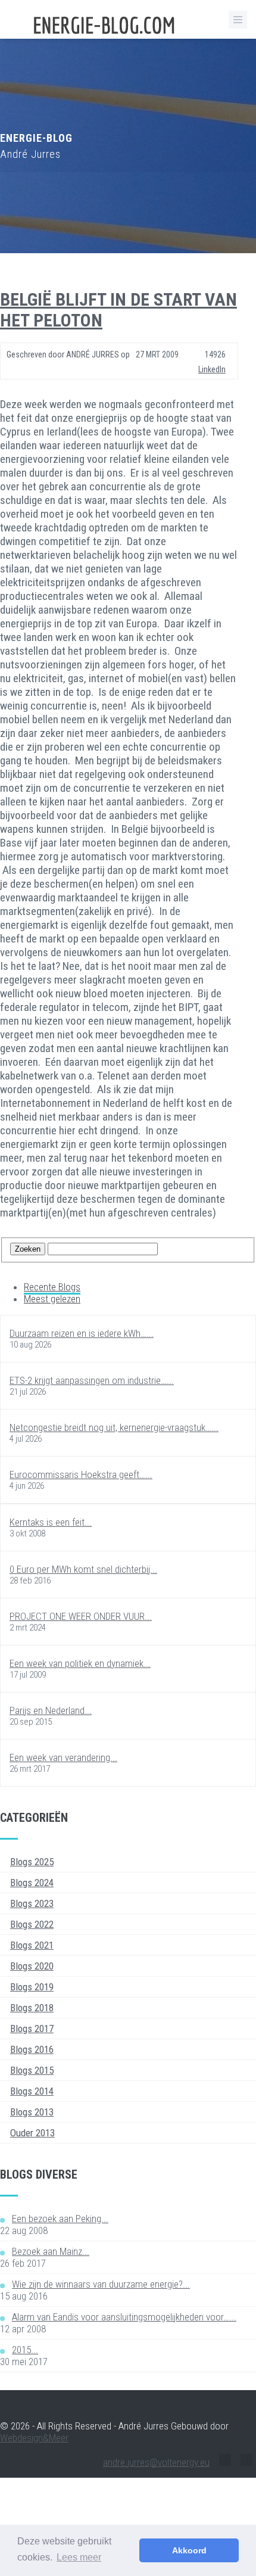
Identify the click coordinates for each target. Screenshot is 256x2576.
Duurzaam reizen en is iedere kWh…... (82, 1333)
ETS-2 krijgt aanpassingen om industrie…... (92, 1380)
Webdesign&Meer (34, 2438)
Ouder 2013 (32, 2133)
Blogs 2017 (32, 2029)
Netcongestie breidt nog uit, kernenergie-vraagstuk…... (114, 1427)
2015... (25, 2350)
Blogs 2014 (32, 2091)
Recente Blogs (52, 1287)
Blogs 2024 (32, 1883)
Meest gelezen (52, 1299)
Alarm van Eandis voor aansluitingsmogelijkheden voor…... (124, 2317)
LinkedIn (212, 369)
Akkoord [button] (189, 2550)
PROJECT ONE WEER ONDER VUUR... (81, 1616)
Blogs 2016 (32, 2049)
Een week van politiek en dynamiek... (80, 1663)
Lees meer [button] (79, 2557)
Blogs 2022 (32, 1924)
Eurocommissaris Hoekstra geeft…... (81, 1474)
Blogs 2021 (32, 1945)
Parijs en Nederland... (51, 1710)
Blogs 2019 (32, 1987)
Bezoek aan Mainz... (51, 2251)
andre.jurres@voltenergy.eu (156, 2462)
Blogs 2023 (32, 1903)
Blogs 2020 (32, 1966)
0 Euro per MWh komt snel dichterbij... (83, 1569)
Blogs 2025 (32, 1862)
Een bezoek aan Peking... (60, 2219)
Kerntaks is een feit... (51, 1522)
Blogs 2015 (32, 2070)
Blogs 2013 (32, 2112)
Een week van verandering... (63, 1757)
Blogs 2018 (32, 2008)
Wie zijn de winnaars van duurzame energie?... (101, 2284)
